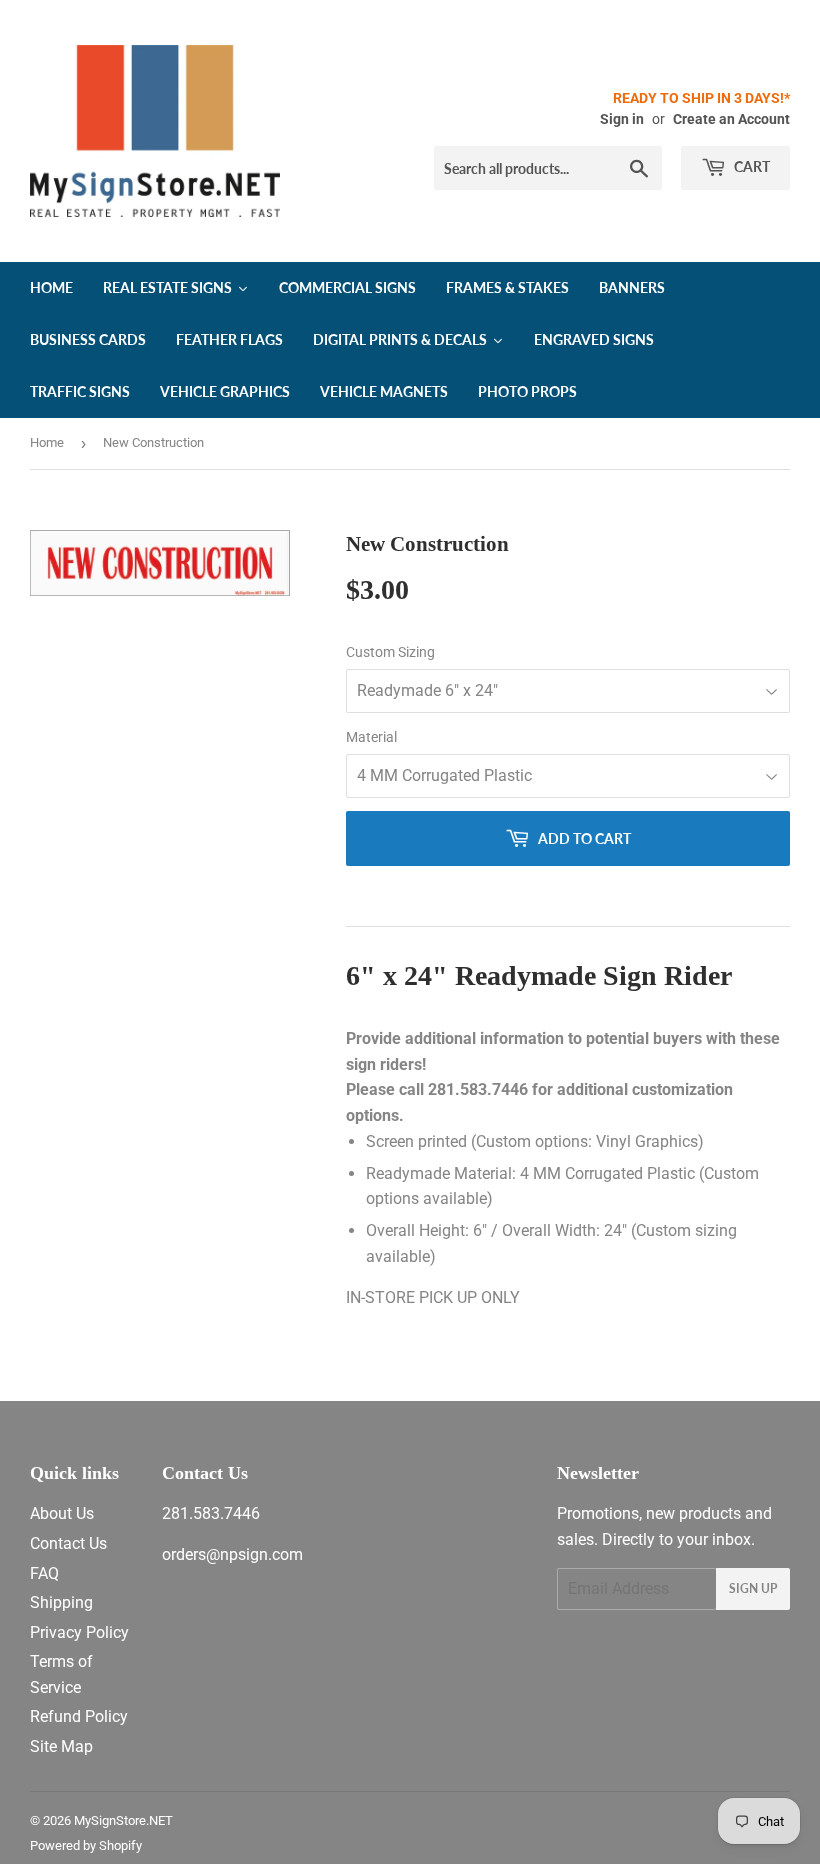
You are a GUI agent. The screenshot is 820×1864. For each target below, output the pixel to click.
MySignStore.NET (123, 1820)
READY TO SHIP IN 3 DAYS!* (701, 98)
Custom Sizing (390, 652)
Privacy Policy (79, 1632)
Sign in (622, 119)
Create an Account (731, 119)
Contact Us (68, 1543)
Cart (750, 166)
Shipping (61, 1602)
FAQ (44, 1573)
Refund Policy (79, 1716)
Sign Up (753, 1588)
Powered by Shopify (86, 1845)
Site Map (61, 1746)
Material (371, 737)
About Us (62, 1513)
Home (47, 442)
